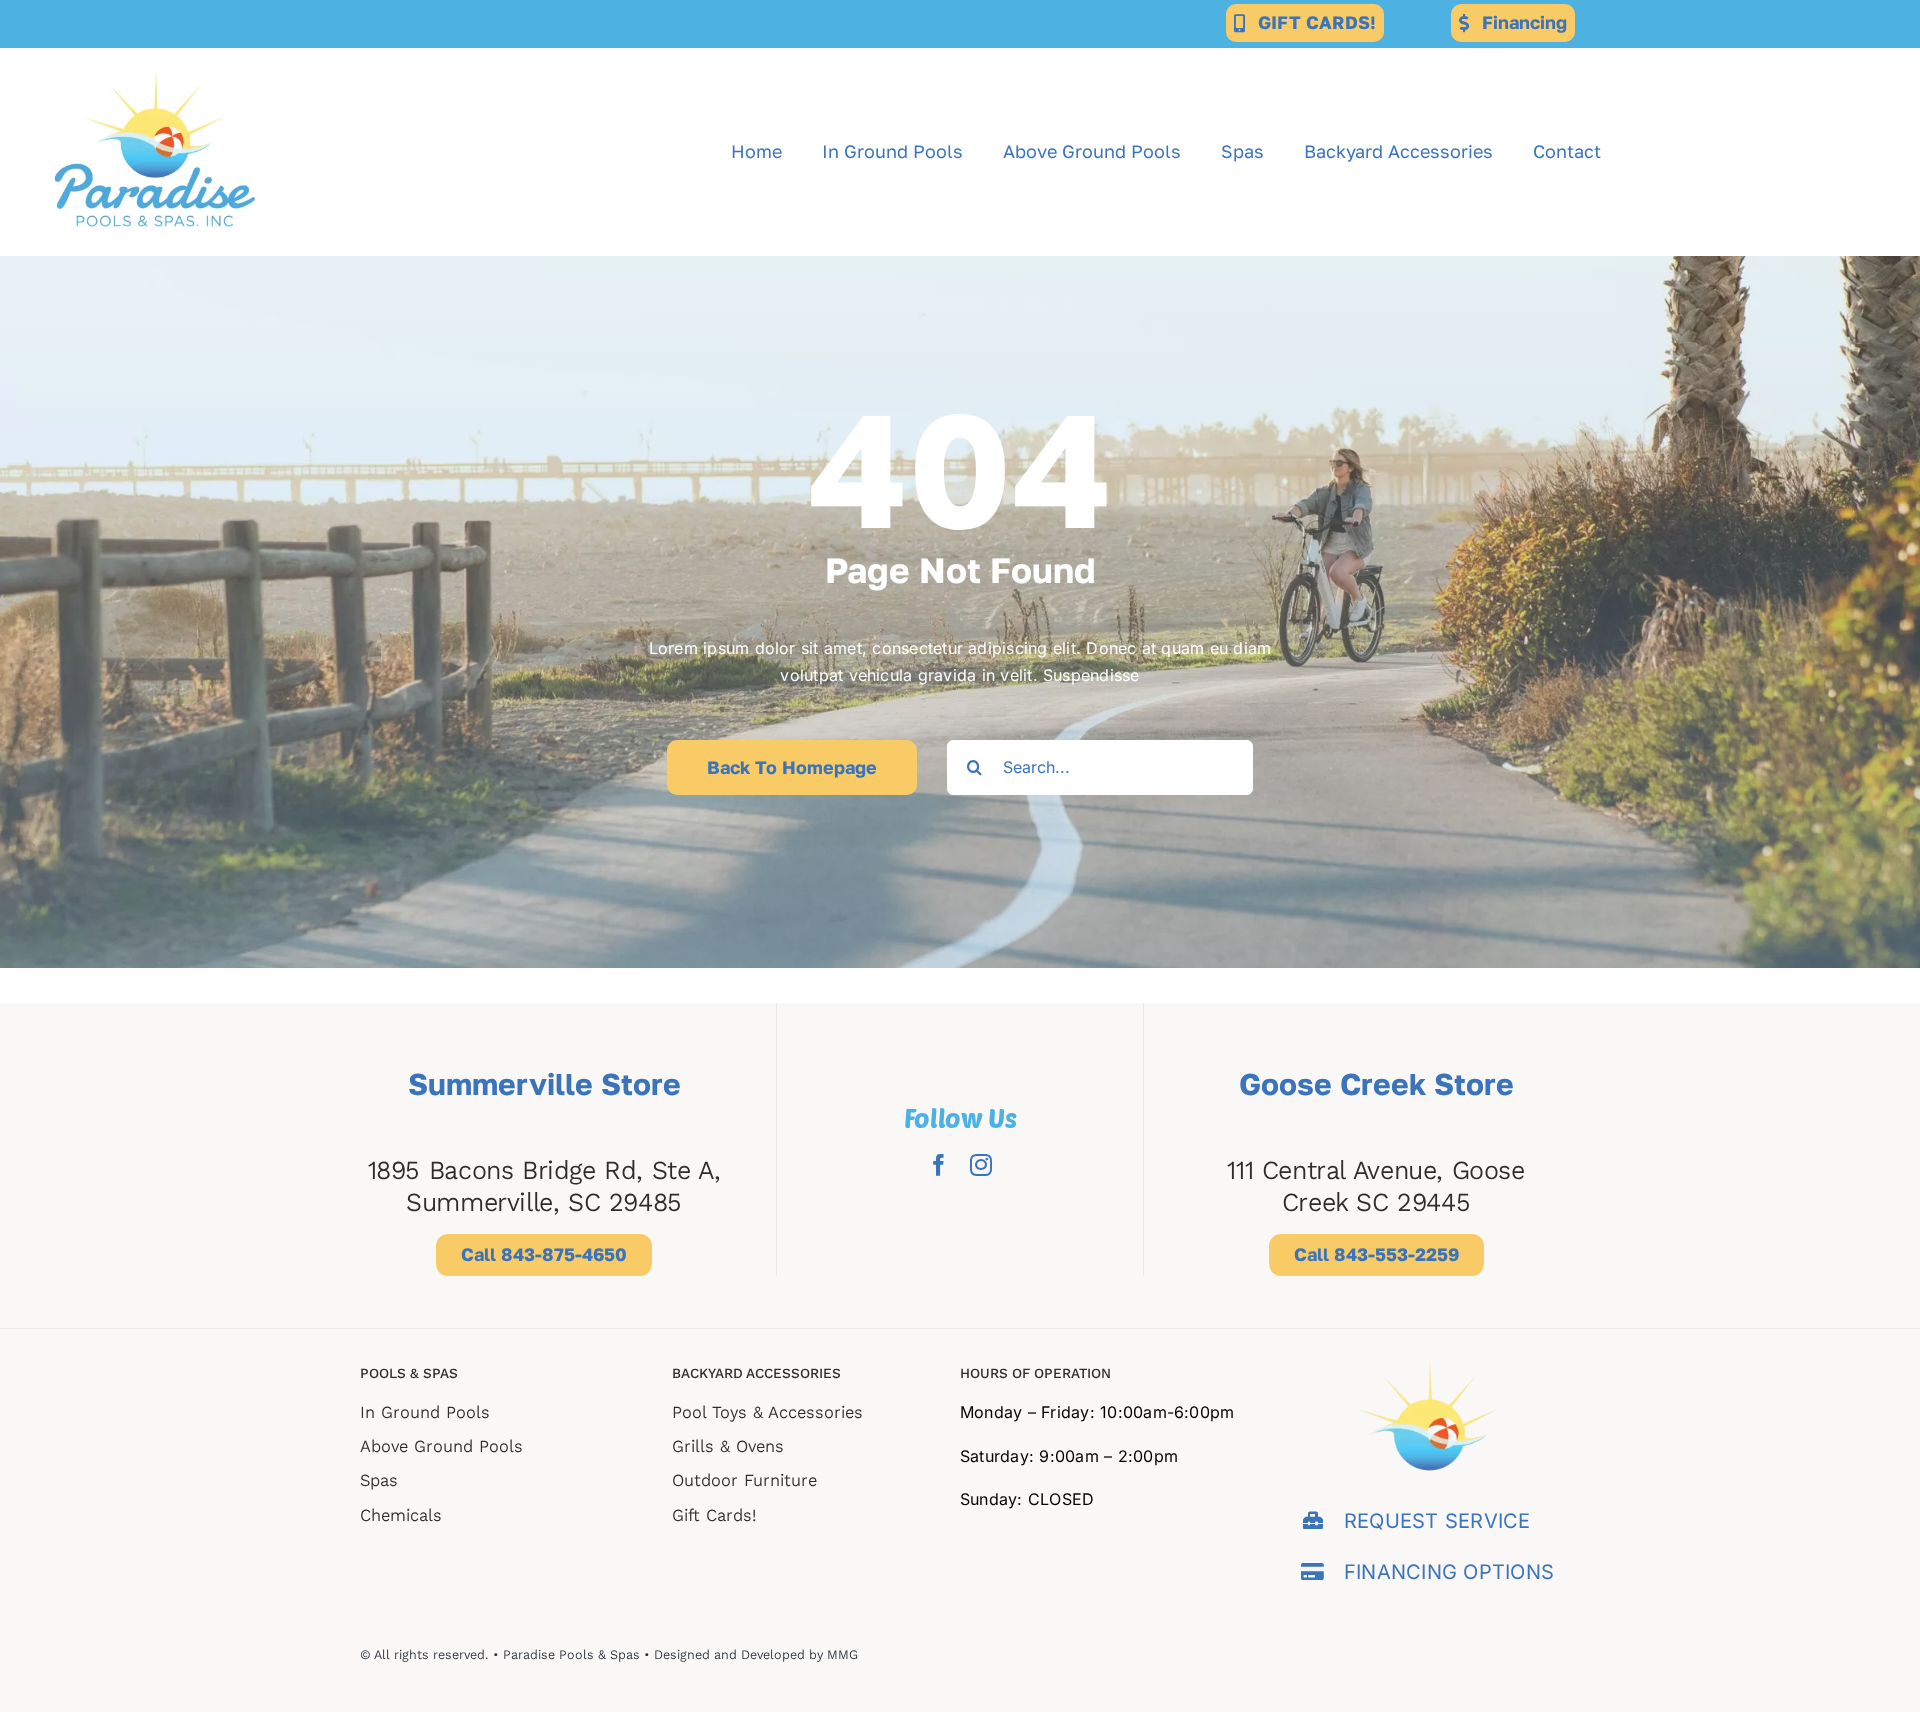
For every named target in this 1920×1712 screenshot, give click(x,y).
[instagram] (981, 1165)
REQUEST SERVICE (1437, 1521)
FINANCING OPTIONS (1449, 1572)
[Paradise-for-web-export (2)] (155, 56)
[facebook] (939, 1165)
